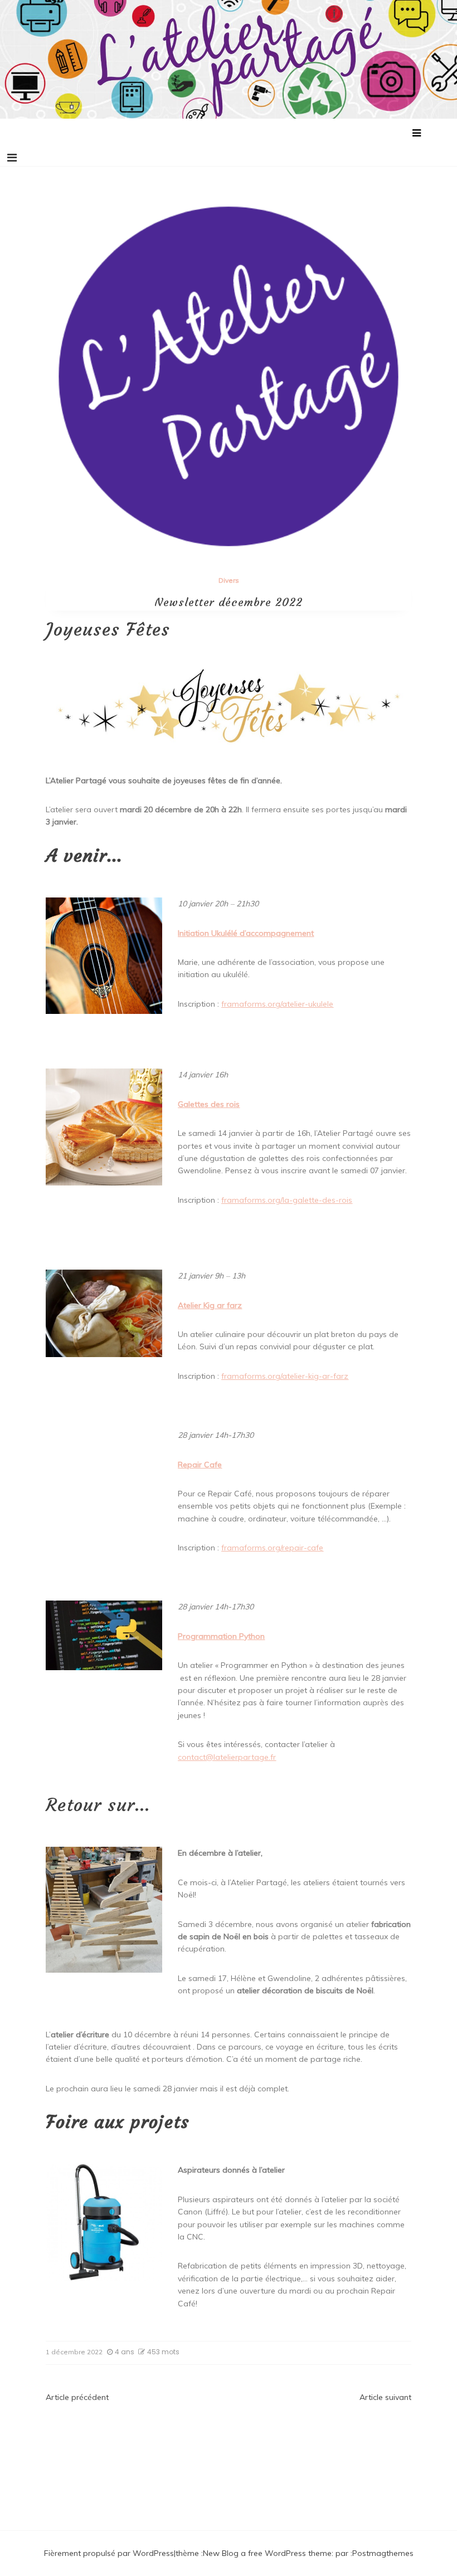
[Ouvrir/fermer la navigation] (12, 158)
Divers (229, 580)
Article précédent (77, 2397)
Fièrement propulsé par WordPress (109, 2553)
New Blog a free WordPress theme (267, 2553)
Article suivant (385, 2397)
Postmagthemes (383, 2553)
